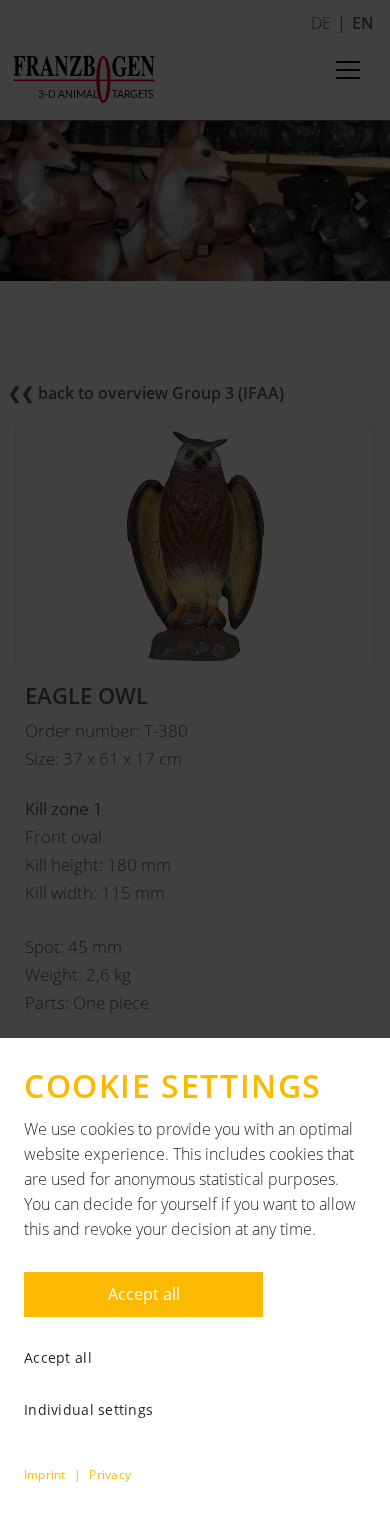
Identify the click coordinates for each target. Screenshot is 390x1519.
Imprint (45, 1474)
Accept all (144, 1294)
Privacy (110, 1474)
